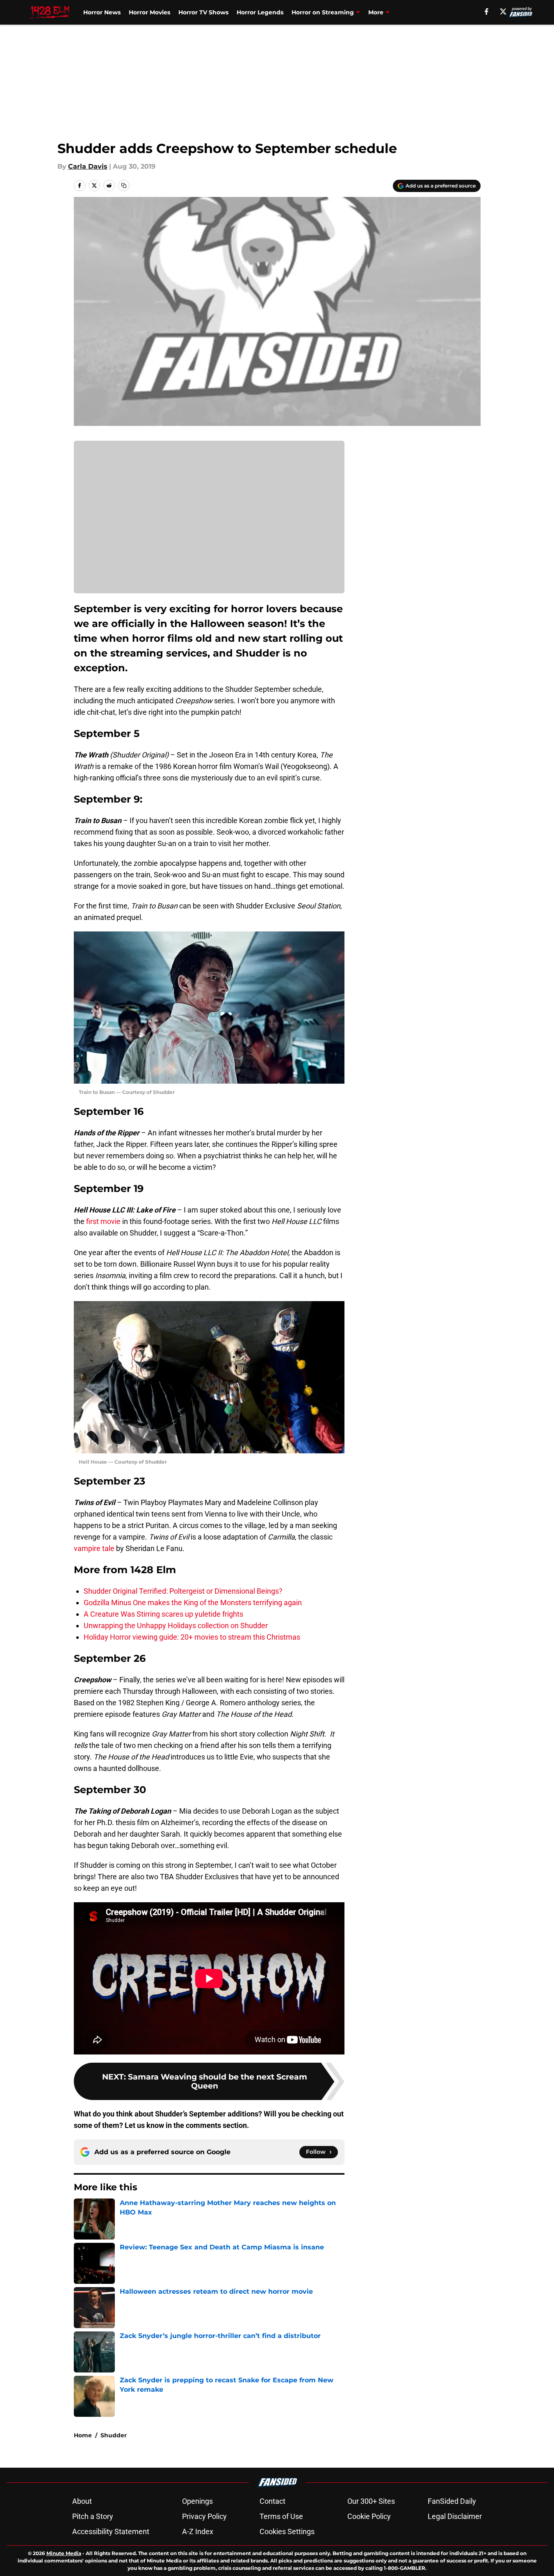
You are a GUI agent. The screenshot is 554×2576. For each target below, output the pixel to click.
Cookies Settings (287, 2531)
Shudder (114, 2435)
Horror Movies (149, 12)
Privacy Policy (204, 2516)
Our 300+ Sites (371, 2501)
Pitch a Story (93, 2516)
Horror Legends (260, 12)
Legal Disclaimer (455, 2516)
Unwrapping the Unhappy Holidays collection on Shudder (176, 1625)
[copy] (124, 185)
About (82, 2501)
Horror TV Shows (203, 12)
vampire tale (94, 1548)
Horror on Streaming (323, 12)
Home (83, 2435)
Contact (272, 2501)
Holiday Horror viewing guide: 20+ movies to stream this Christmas (192, 1637)
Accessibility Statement (111, 2531)
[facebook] (487, 11)
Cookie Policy (369, 2516)
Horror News (102, 12)
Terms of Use (281, 2516)
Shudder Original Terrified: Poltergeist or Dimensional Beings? (183, 1591)
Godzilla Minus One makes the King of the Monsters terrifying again (193, 1603)
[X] (503, 11)
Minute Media (64, 2553)
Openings (197, 2501)
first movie (103, 1221)
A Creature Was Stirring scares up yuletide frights (163, 1614)
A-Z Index (198, 2531)
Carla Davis (88, 166)
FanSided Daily (452, 2501)
